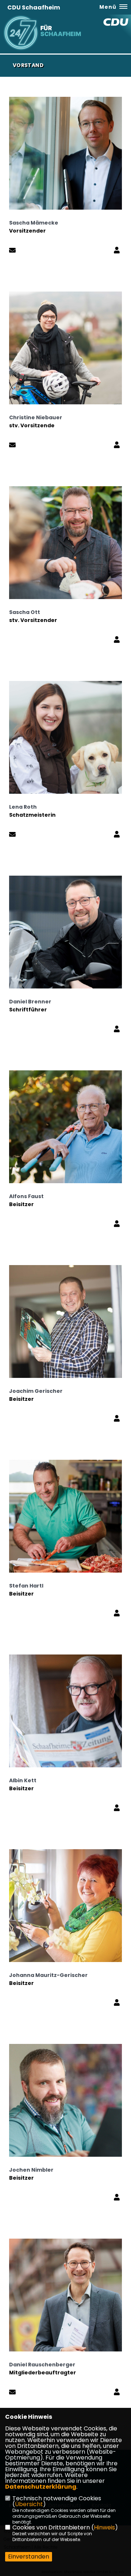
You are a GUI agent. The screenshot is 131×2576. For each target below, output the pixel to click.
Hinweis (104, 2527)
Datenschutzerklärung (41, 2487)
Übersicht (29, 2504)
